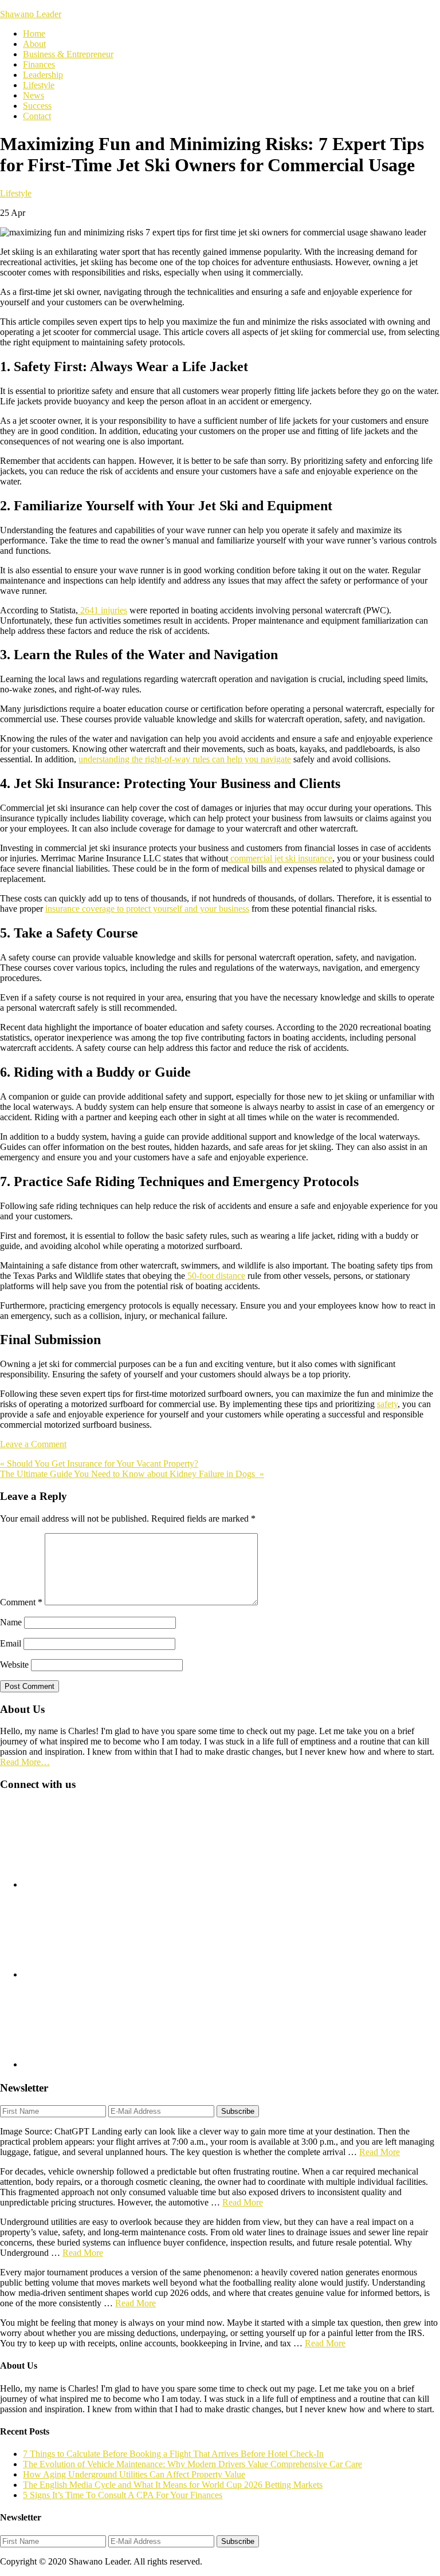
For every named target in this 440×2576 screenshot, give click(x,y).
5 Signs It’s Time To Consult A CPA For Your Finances (123, 2495)
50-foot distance (215, 1276)
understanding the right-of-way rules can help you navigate (185, 759)
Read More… (25, 1762)
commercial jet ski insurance (280, 858)
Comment (21, 1602)
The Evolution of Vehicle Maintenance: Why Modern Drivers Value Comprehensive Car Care (192, 2464)
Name (11, 1622)
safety (387, 1404)
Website (14, 1665)
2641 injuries (103, 610)
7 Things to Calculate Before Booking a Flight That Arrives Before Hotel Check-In (173, 2454)
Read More (380, 2152)
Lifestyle (16, 193)
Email (11, 1643)
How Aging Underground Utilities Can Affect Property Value (134, 2474)
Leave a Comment (33, 1444)
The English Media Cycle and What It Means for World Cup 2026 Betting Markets (173, 2485)
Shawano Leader (31, 14)
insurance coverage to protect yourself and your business (147, 909)
